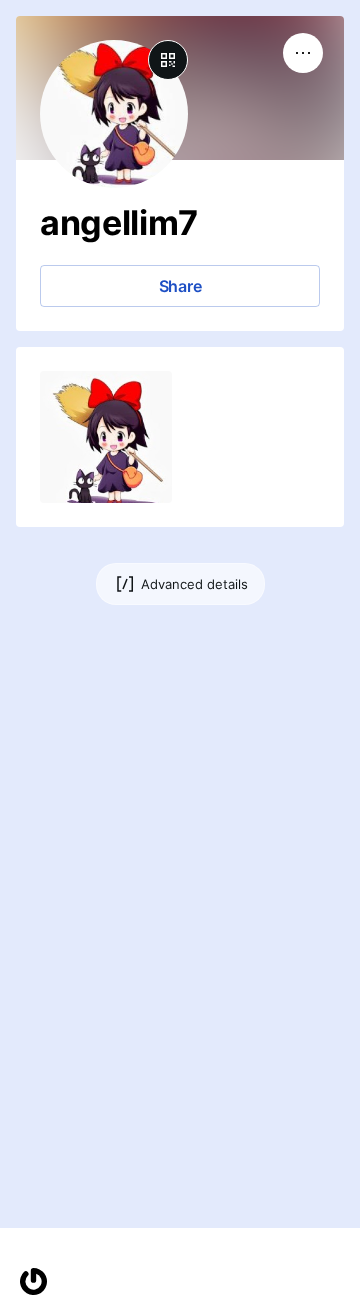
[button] (106, 437)
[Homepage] (33, 1281)
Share (180, 286)
